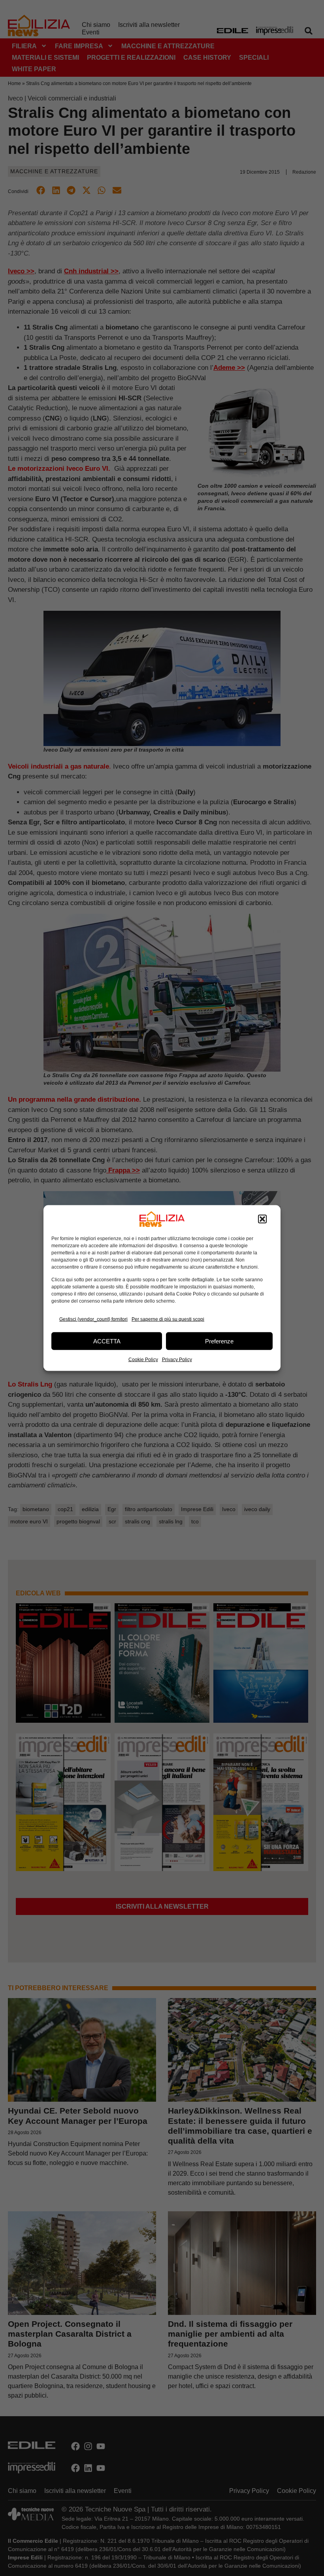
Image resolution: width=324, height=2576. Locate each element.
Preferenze (219, 1341)
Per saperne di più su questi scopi (168, 1319)
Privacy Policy (177, 1360)
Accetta (107, 1341)
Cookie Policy (143, 1360)
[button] (262, 1219)
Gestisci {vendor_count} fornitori (93, 1319)
